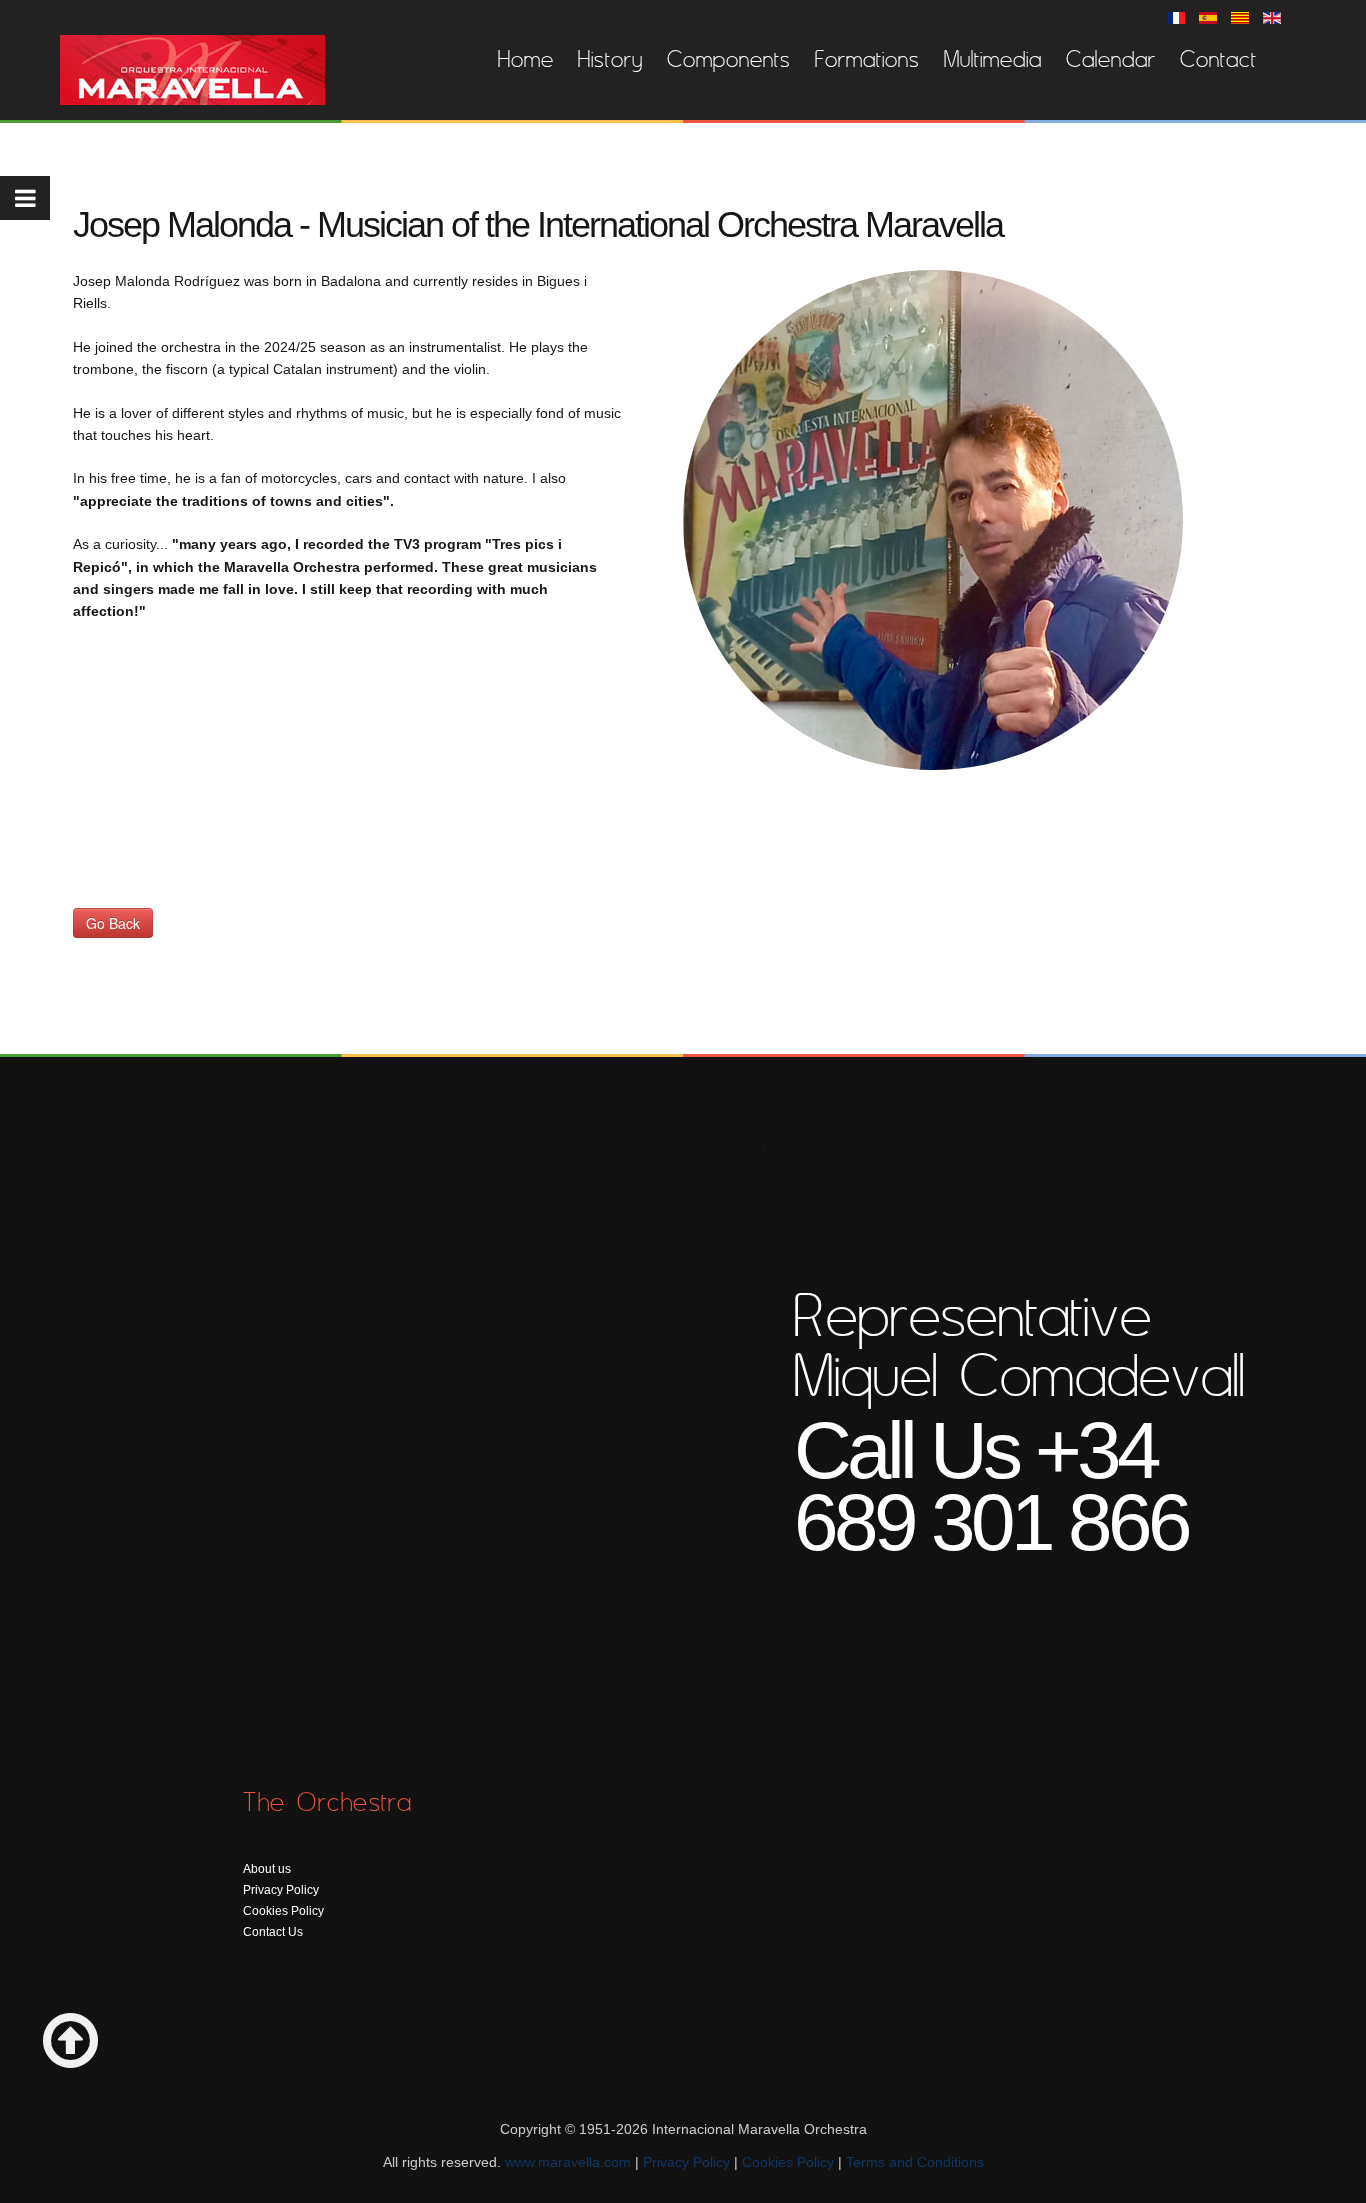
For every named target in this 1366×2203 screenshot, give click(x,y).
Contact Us (273, 1932)
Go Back (113, 923)
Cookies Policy (283, 1911)
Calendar (1111, 59)
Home (526, 59)
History (610, 59)
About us (267, 1869)
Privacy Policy (281, 1890)
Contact (1218, 59)
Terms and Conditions (915, 2162)
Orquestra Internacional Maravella (192, 70)
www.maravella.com (568, 2162)
